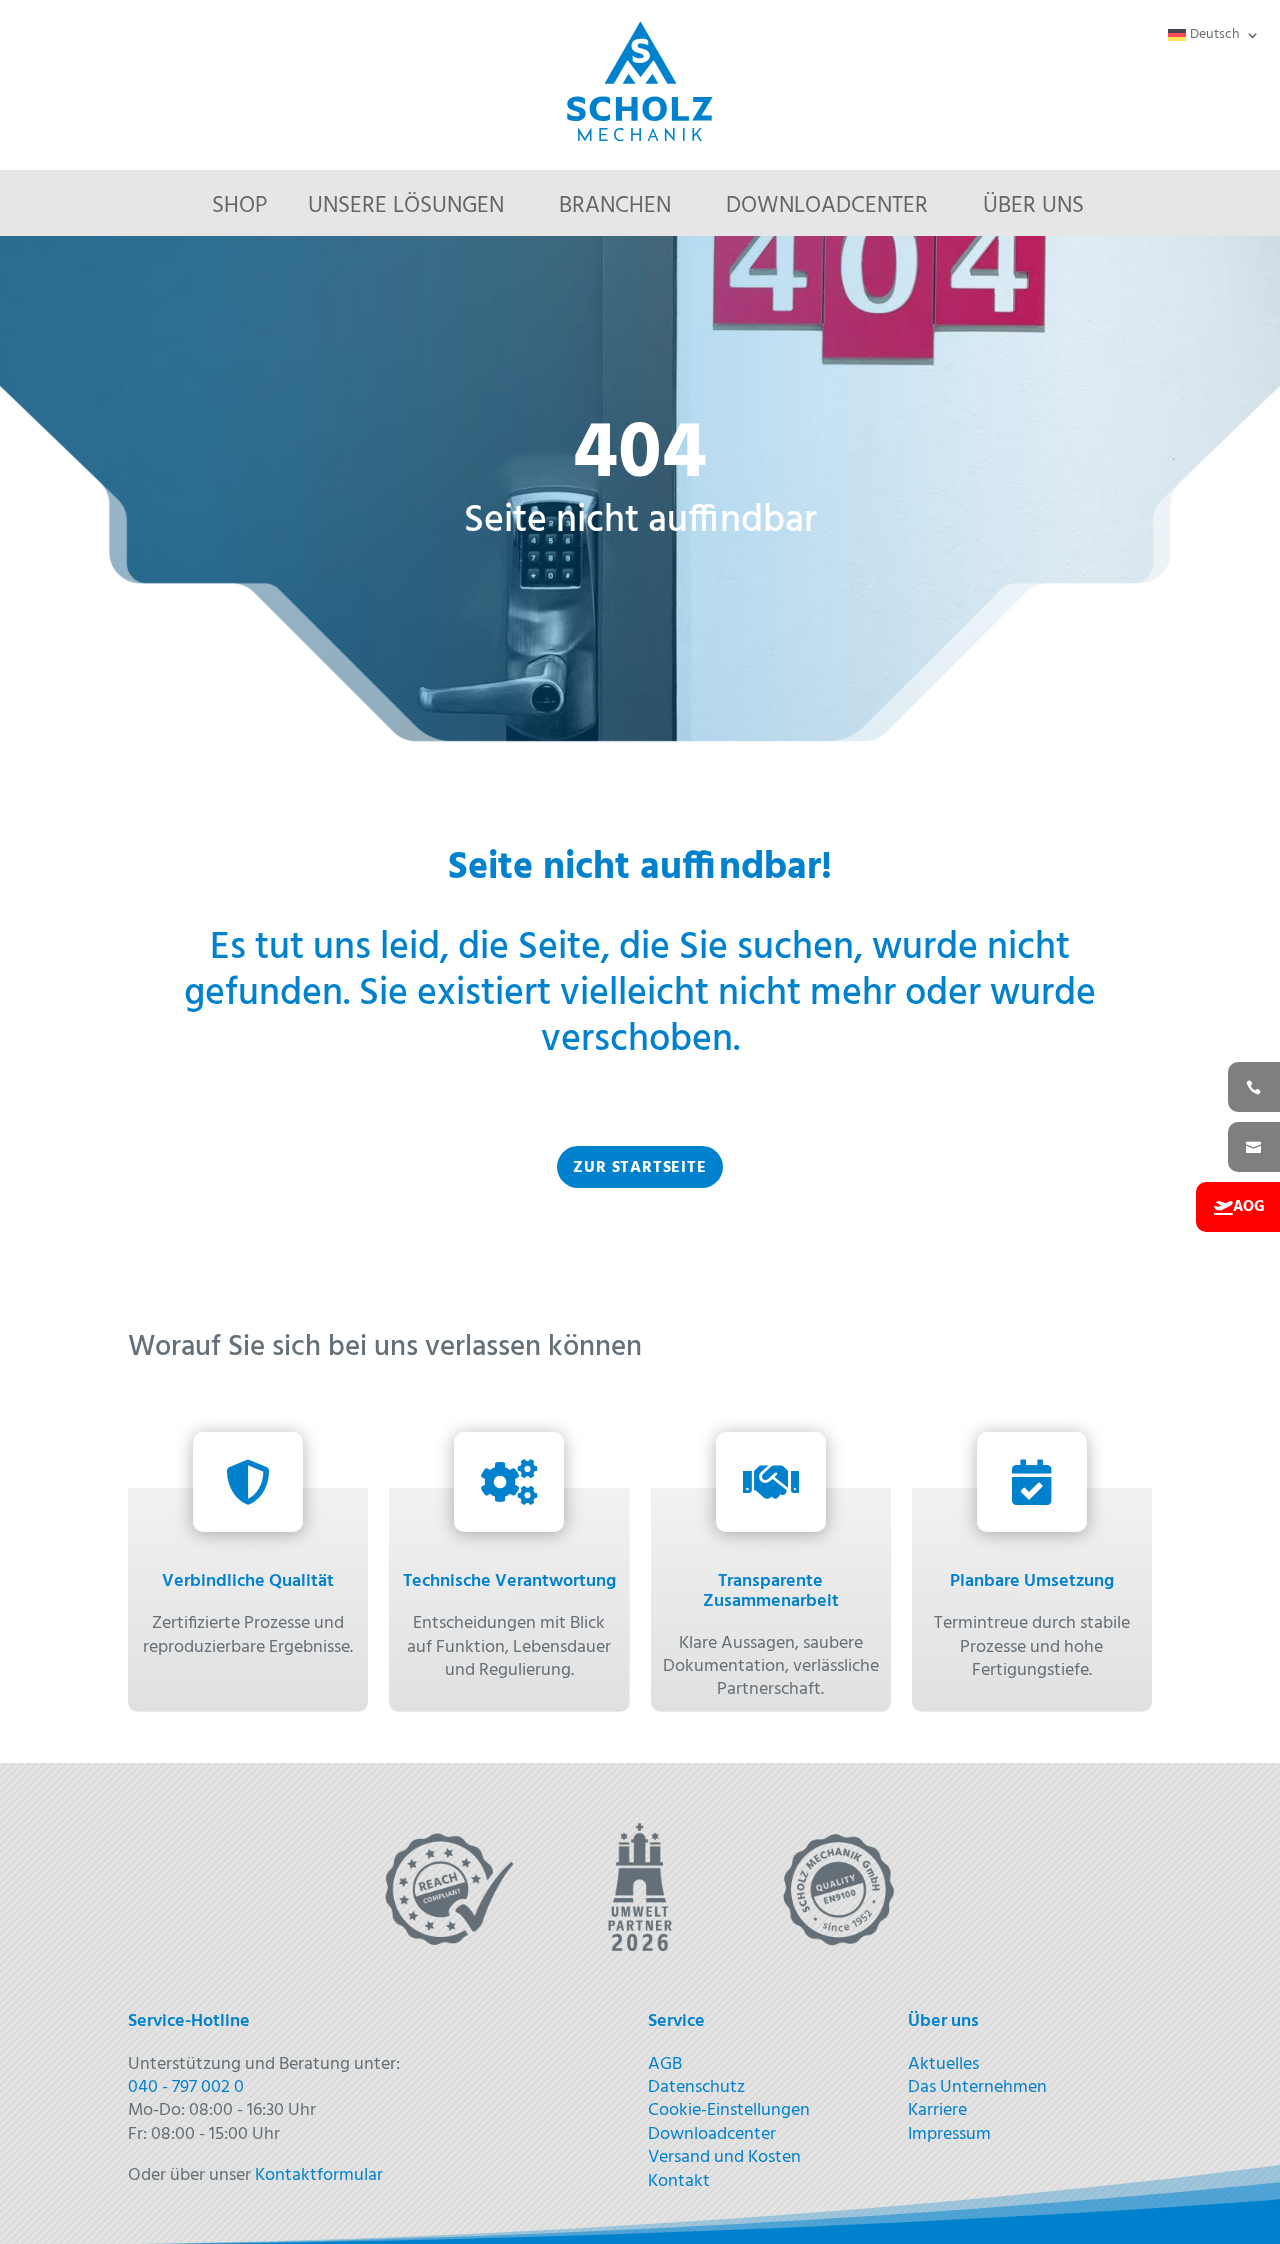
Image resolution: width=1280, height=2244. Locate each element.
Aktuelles (943, 2064)
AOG (1249, 1207)
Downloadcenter (827, 206)
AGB (665, 2064)
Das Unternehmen (977, 2087)
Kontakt (679, 2181)
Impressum (949, 2134)
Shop (240, 206)
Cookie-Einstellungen (729, 2110)
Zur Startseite (639, 1168)
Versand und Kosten (724, 2157)
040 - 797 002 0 (186, 2087)
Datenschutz (696, 2087)
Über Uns (1033, 206)
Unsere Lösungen (406, 206)
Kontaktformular (319, 2175)
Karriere (937, 2110)
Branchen (615, 206)
